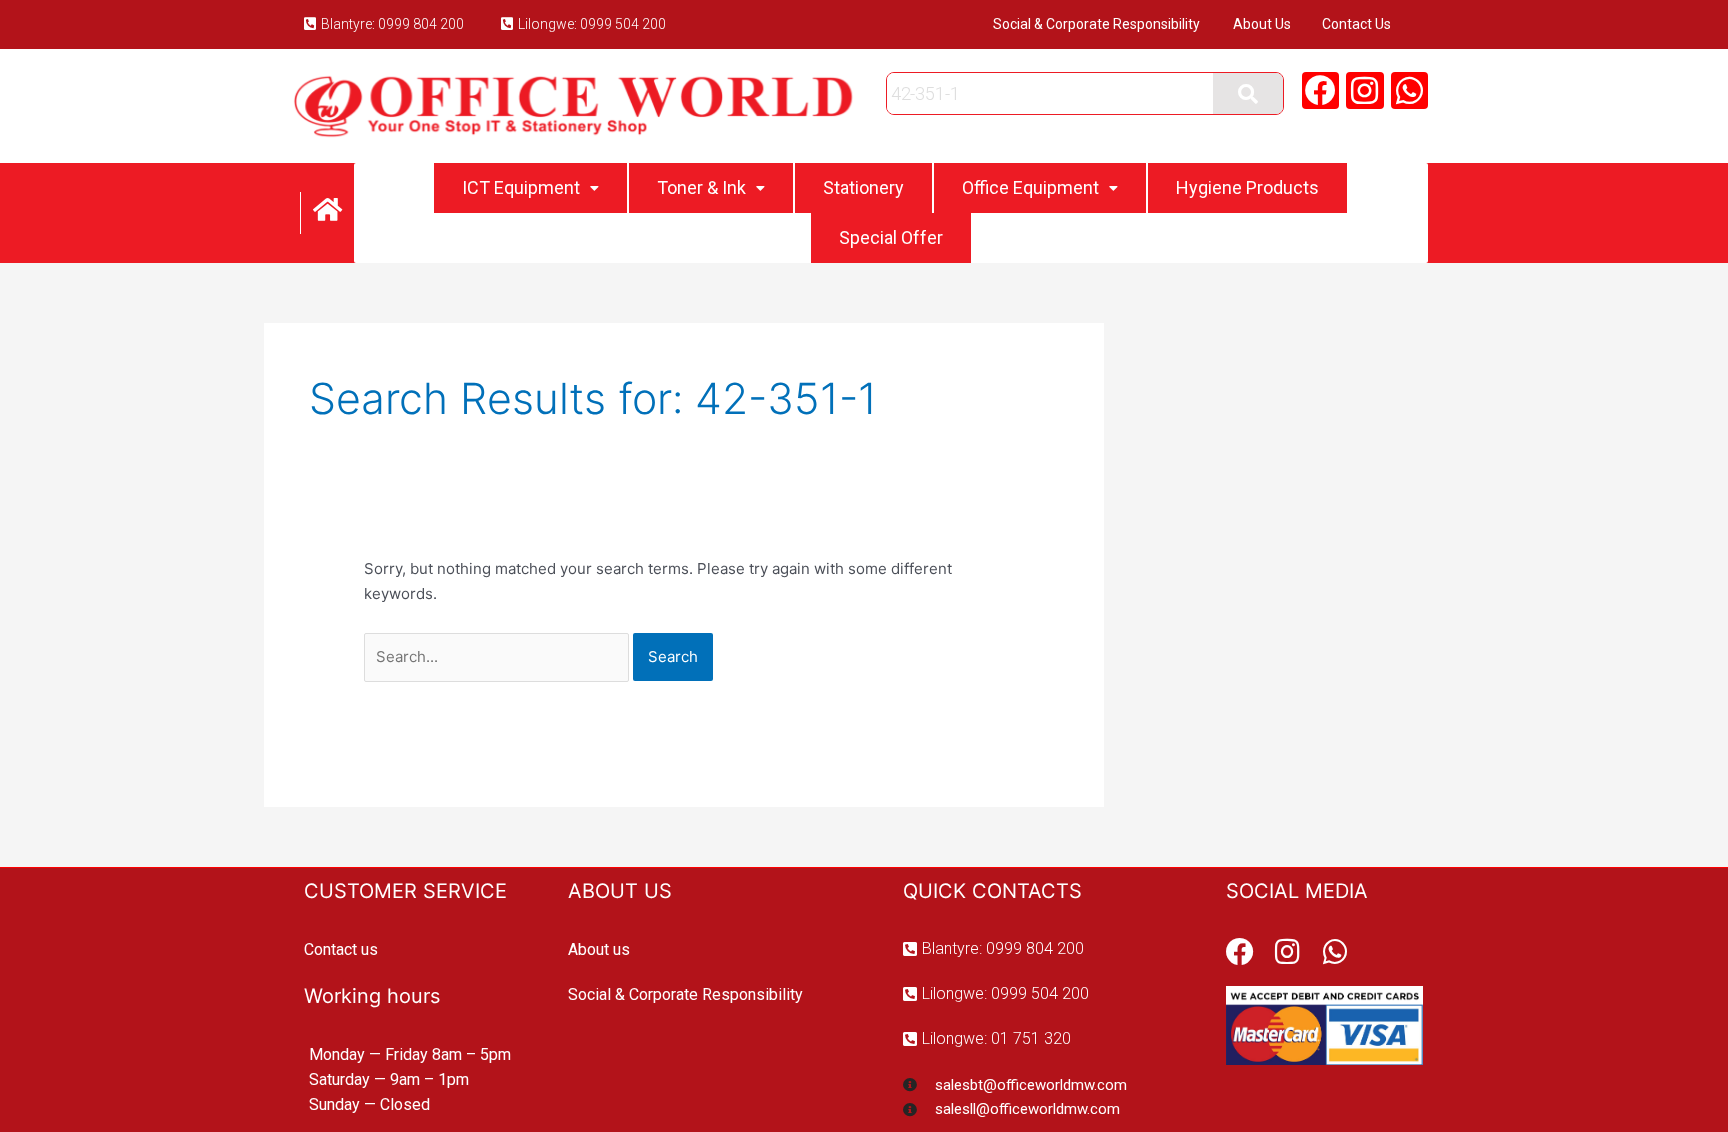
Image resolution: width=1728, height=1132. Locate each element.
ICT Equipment (521, 187)
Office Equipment (1030, 187)
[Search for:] (498, 656)
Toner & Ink (701, 187)
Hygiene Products (1247, 187)
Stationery (863, 187)
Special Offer (891, 237)
